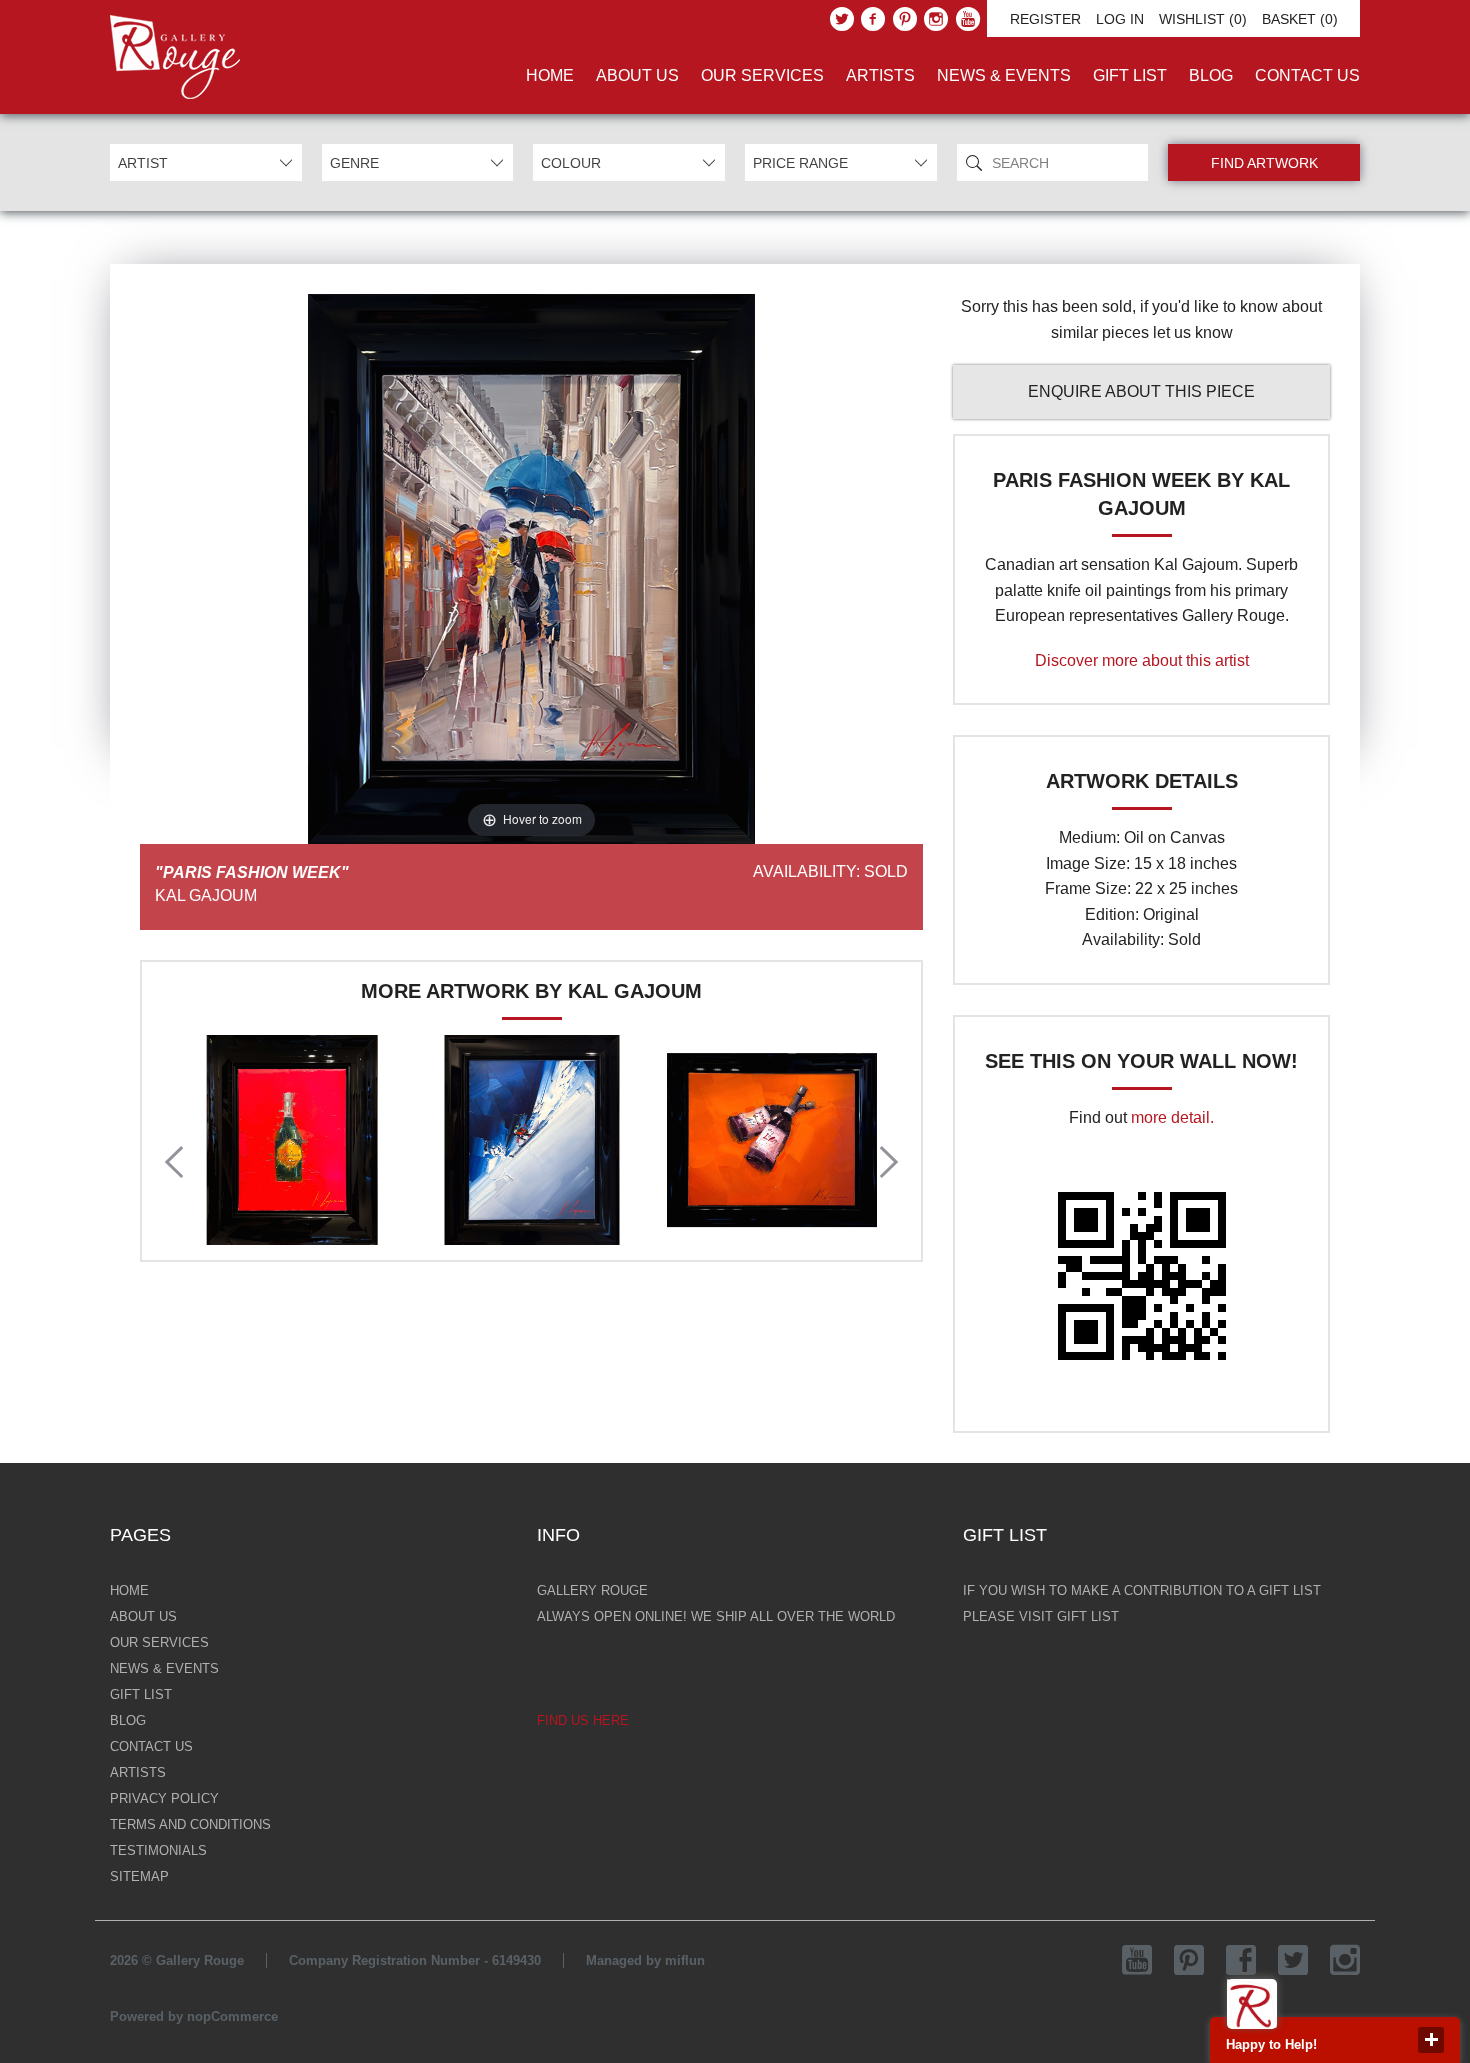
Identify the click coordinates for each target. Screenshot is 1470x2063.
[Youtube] (968, 19)
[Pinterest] (905, 19)
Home (550, 75)
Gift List (1130, 75)
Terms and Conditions (190, 1824)
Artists (880, 75)
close (1431, 2040)
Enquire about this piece (1141, 391)
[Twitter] (842, 19)
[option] (292, 1140)
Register (1045, 19)
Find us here (583, 1720)
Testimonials (158, 1850)
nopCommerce (232, 2016)
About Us (637, 75)
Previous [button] (174, 1162)
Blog (1211, 75)
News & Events (1004, 75)
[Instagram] (936, 19)
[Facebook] (873, 19)
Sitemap (139, 1876)
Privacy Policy (164, 1798)
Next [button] (889, 1162)
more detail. (1172, 1117)
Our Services (762, 75)
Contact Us (1307, 75)
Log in (1120, 19)
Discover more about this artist (1142, 660)
